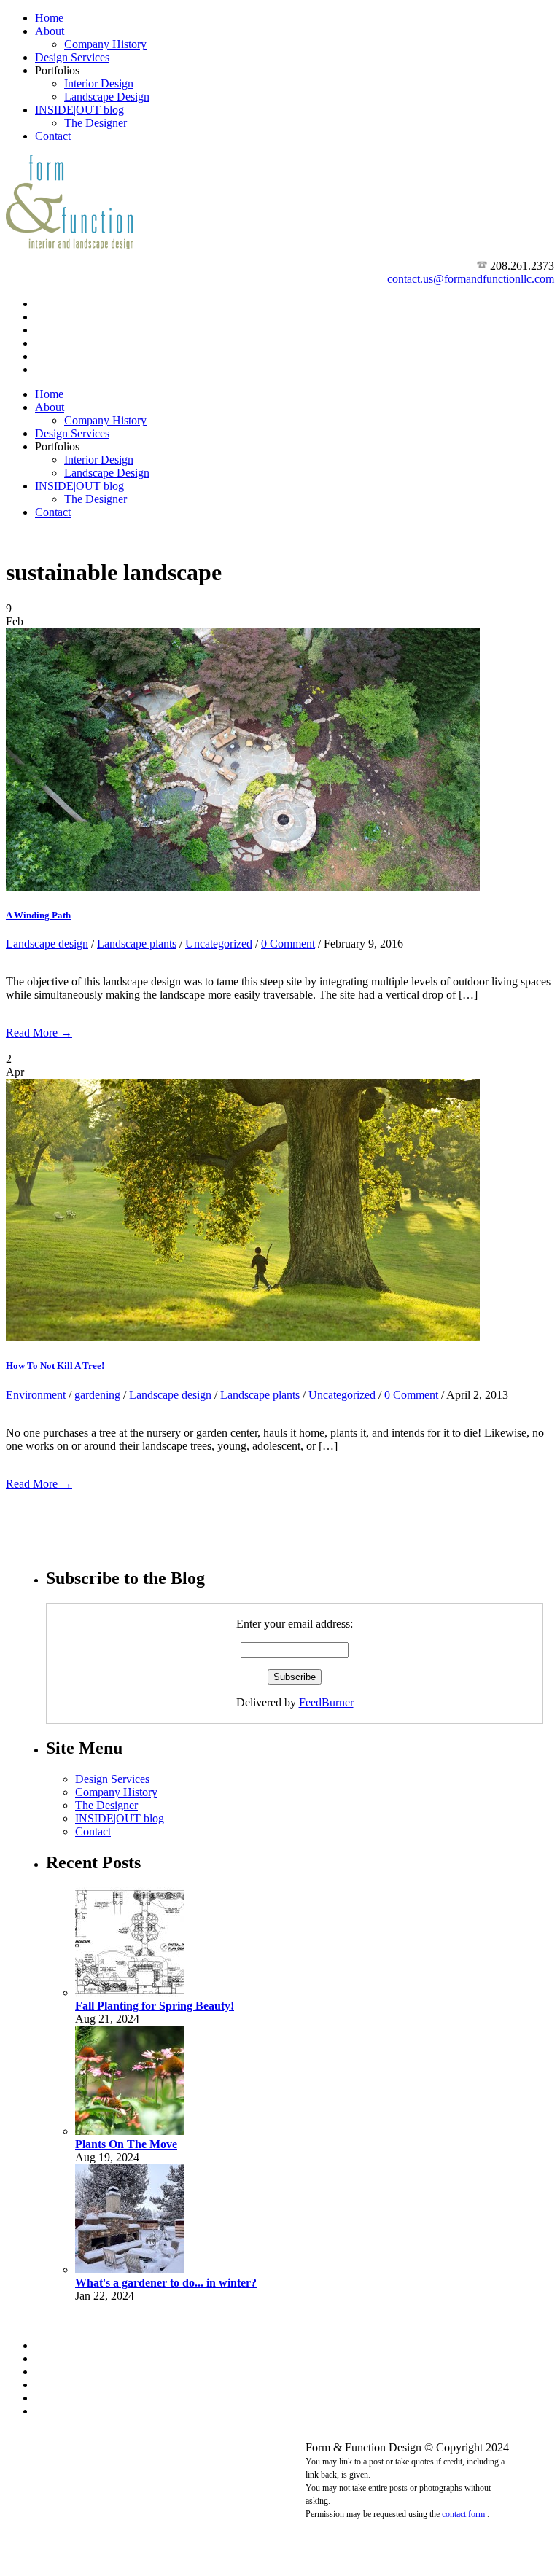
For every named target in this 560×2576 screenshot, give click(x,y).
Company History (105, 44)
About (50, 31)
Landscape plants (137, 944)
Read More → (39, 1033)
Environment (36, 1395)
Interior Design (99, 83)
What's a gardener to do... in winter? (166, 2283)
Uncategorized (219, 944)
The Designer (96, 123)
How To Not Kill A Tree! (55, 1366)
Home (49, 18)
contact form (464, 2514)
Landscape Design (107, 97)
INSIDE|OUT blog (79, 110)
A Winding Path (38, 915)
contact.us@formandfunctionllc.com (471, 279)
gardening (97, 1395)
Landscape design (47, 944)
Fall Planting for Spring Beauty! (155, 2006)
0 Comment (288, 944)
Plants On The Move (126, 2144)
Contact (53, 136)
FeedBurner (326, 1702)
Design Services (72, 57)
